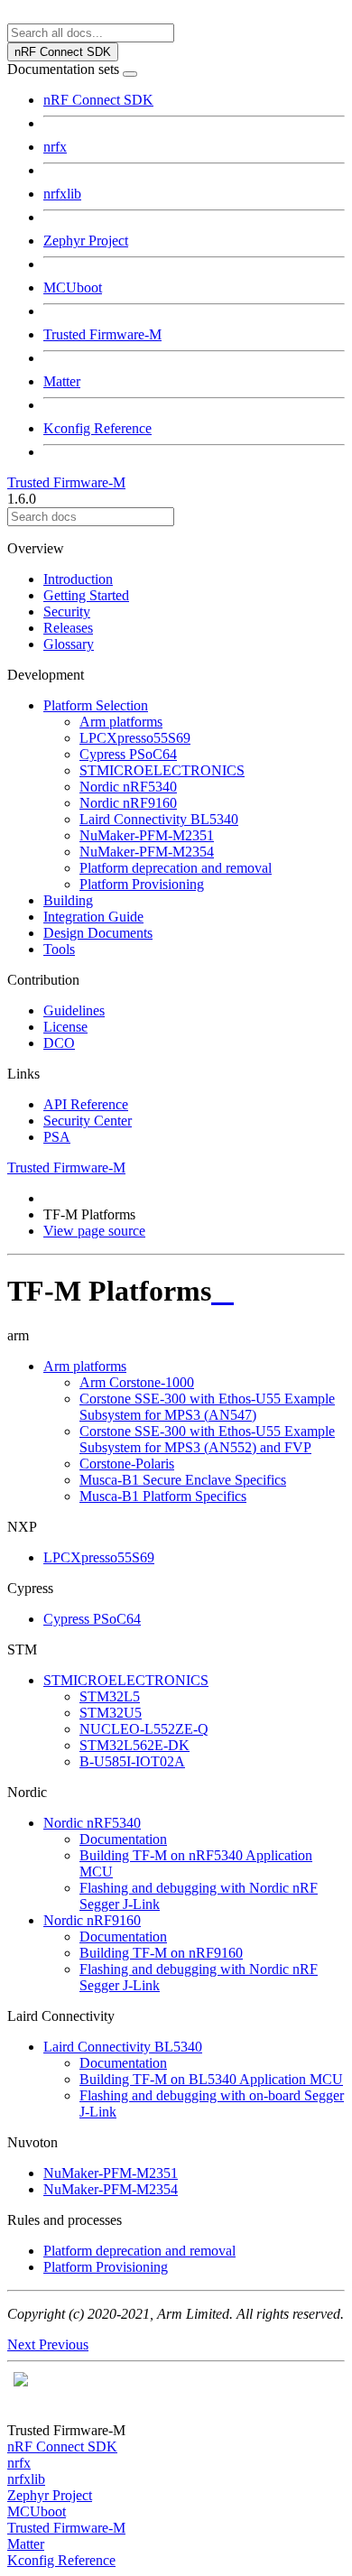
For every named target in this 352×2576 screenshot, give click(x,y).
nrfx (55, 147)
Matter (62, 381)
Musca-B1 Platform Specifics (163, 1496)
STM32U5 (111, 1713)
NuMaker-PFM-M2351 (147, 835)
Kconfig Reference (97, 428)
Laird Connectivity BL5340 (159, 819)
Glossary (69, 644)
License (65, 1027)
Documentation (123, 1839)
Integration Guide (93, 917)
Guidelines (74, 1010)
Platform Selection (96, 705)
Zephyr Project (86, 241)
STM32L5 (110, 1696)
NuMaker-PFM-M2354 (147, 852)
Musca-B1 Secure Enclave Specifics (183, 1480)
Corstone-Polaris (127, 1464)
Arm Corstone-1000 (137, 1382)
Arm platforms (121, 722)
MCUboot (73, 287)
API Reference (86, 1104)
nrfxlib (62, 194)
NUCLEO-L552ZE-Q (144, 1729)
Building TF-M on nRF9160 (161, 1953)
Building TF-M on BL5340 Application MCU (211, 2079)
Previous (64, 2344)
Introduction (78, 579)
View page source (94, 1231)
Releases (68, 628)
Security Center (88, 1121)
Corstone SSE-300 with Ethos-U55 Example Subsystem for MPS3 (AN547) (207, 1407)
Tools (59, 949)
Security (67, 612)
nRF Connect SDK (98, 100)
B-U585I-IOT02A (132, 1761)
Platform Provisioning (142, 884)
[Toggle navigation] (130, 74)
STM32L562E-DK (134, 1745)
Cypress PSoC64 (128, 754)
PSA (57, 1137)
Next (23, 2344)
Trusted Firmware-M (102, 334)
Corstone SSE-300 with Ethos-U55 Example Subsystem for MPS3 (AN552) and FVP (207, 1439)
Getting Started (86, 595)
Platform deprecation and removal (176, 868)
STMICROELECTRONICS (162, 770)
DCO (59, 1043)
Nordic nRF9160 (128, 803)
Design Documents (98, 933)
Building (68, 900)
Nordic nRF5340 (128, 787)
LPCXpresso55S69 (135, 738)
